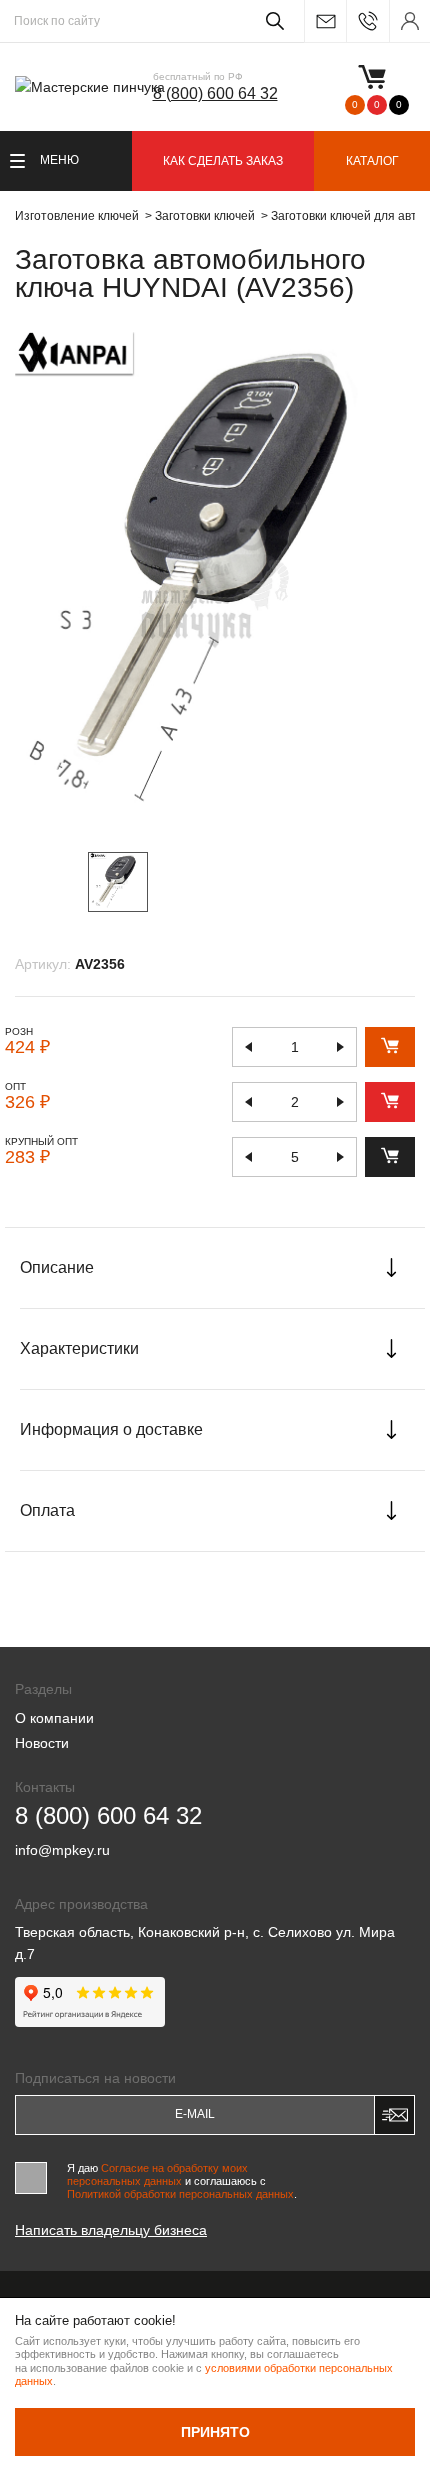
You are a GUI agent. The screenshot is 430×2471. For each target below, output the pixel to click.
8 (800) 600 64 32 (215, 93)
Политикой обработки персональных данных (180, 2194)
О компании (54, 1718)
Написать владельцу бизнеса (111, 2230)
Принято (215, 2432)
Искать (271, 21)
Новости (42, 1743)
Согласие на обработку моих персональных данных (157, 2174)
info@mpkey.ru (325, 21)
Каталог (372, 161)
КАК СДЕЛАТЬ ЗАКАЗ (223, 161)
